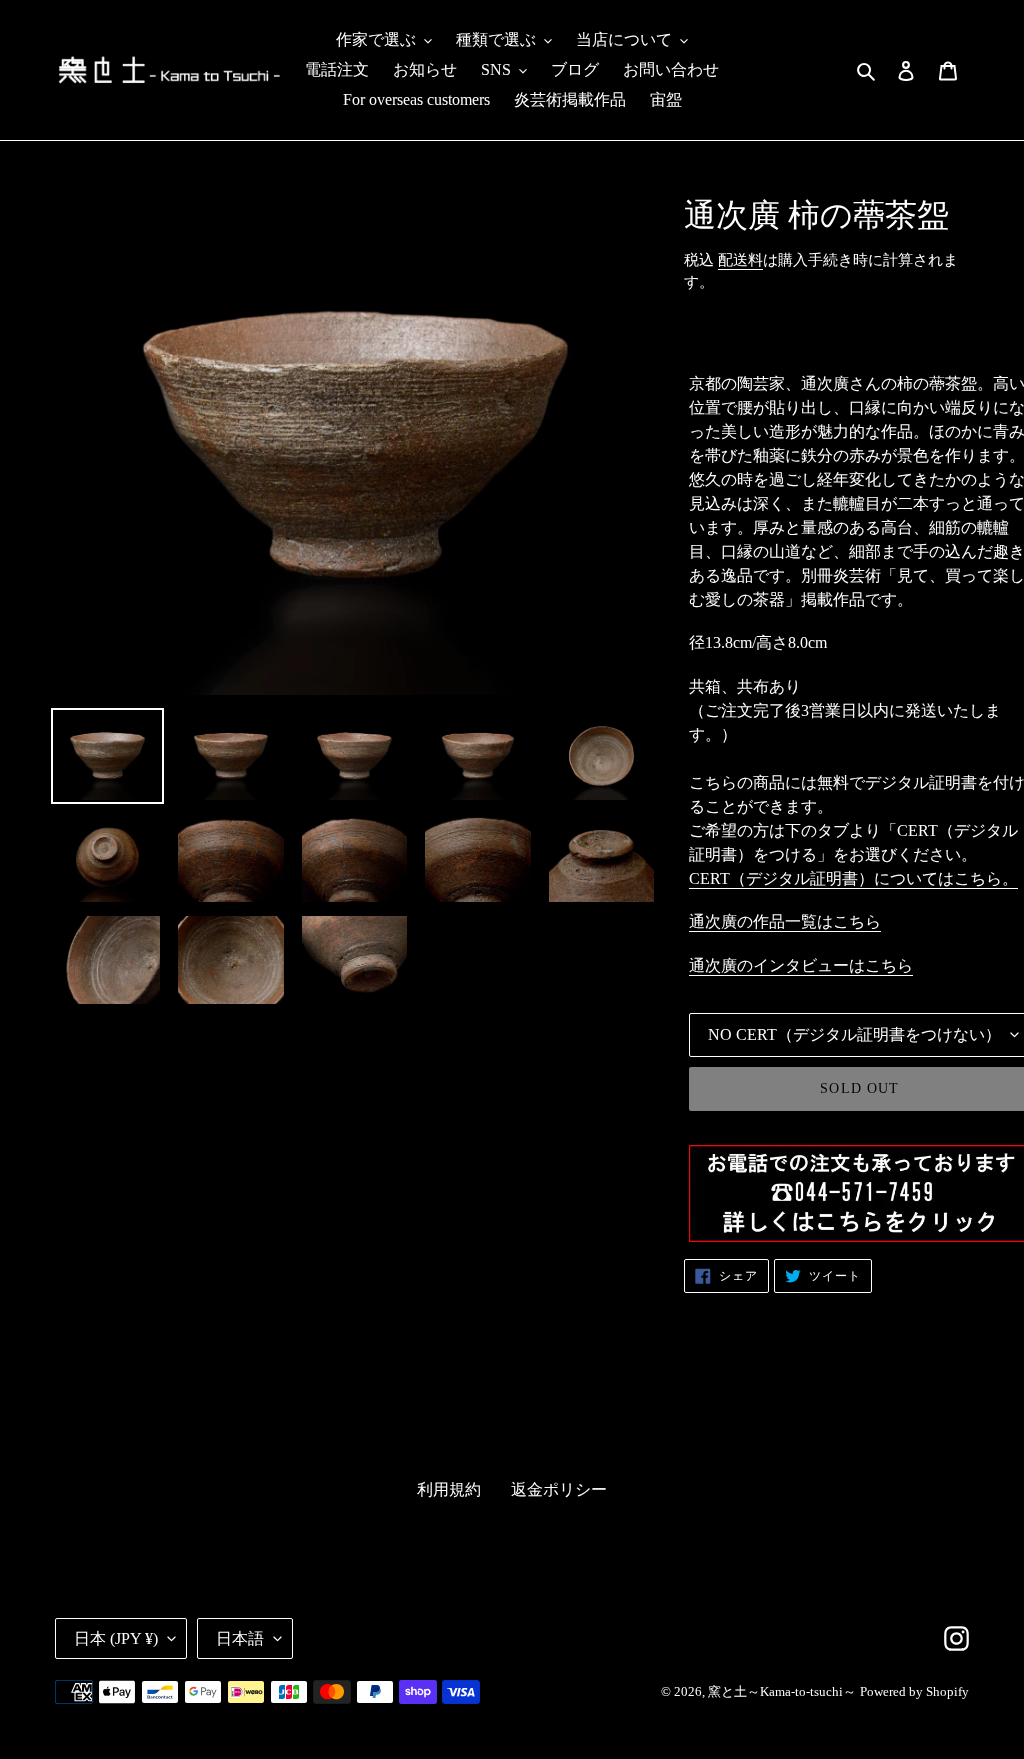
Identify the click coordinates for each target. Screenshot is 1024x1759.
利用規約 (449, 1489)
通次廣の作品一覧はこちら (785, 921)
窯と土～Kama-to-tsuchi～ (782, 1691)
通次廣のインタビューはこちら (801, 965)
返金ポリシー (559, 1489)
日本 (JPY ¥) (116, 1638)
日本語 (240, 1638)
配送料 (740, 260)
